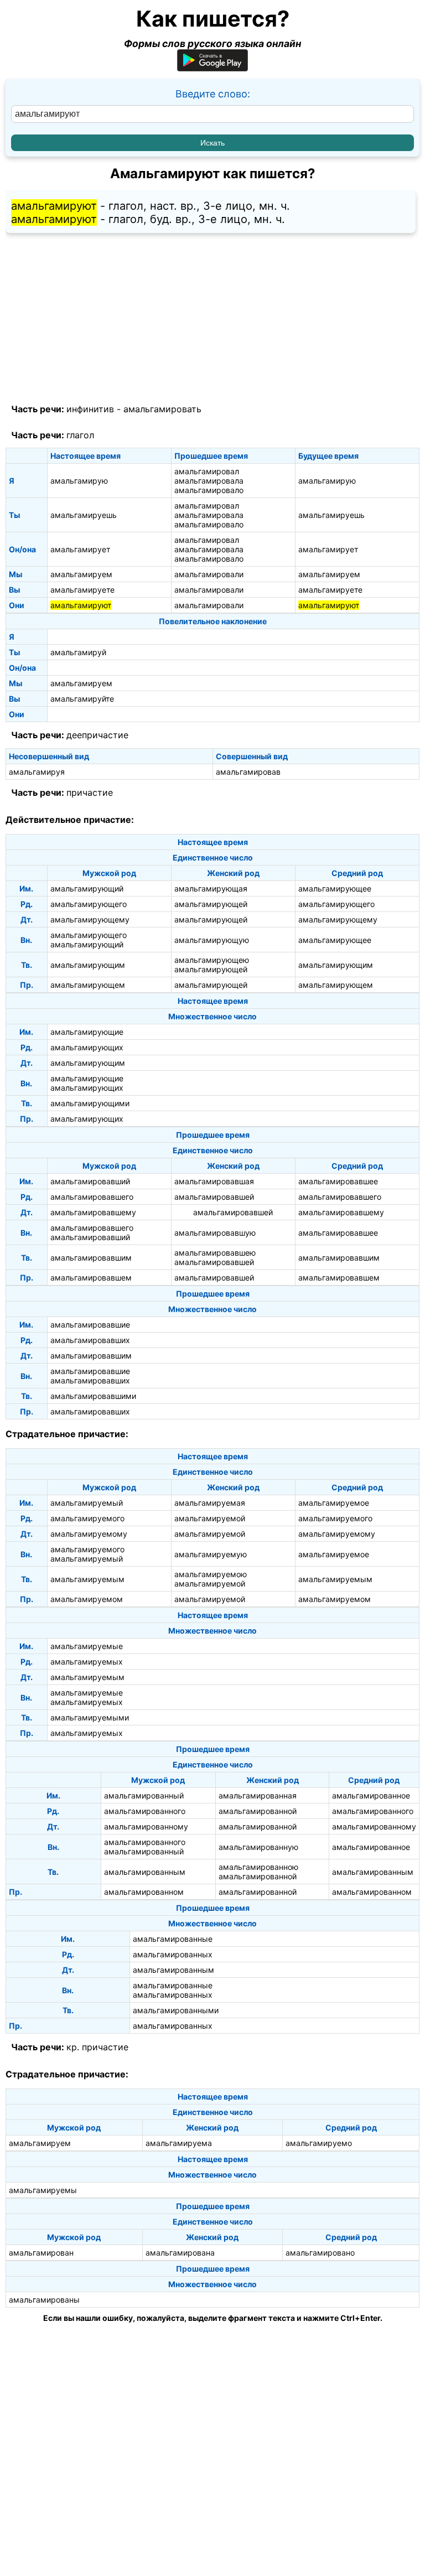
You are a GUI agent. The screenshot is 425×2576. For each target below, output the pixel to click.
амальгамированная (258, 1795)
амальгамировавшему (93, 1212)
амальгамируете (82, 590)
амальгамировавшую (215, 1233)
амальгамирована (180, 2253)
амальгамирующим (88, 965)
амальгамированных (173, 1954)
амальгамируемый (87, 1503)
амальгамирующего (89, 904)
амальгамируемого (87, 1518)
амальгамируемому (89, 1534)
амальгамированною (258, 1867)
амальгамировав (248, 772)
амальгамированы (44, 2300)
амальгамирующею (212, 960)
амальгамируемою (211, 1574)
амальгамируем (81, 574)
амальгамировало (209, 490)
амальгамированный (144, 1795)
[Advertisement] (212, 319)
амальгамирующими (90, 1103)
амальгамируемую (211, 1554)
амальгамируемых (87, 1662)
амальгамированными (176, 2010)
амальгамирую (79, 481)
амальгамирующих (87, 1047)
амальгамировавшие (90, 1325)
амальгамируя (37, 772)
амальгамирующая (211, 888)
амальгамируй (78, 652)
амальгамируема (179, 2143)
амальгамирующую (212, 940)
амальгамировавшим (91, 1258)
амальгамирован (41, 2253)
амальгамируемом (87, 1599)
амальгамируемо (319, 2143)
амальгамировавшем (91, 1277)
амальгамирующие (87, 1032)
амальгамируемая (210, 1503)
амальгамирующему (90, 919)
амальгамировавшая (214, 1181)
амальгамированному (146, 1826)
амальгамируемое (334, 1503)
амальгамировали (209, 574)
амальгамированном (144, 1892)
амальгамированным (145, 1872)
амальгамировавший (90, 1181)
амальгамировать (162, 409)
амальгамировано (320, 2253)
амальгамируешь (84, 515)
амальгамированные (173, 1939)
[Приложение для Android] (212, 68)
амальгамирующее (335, 888)
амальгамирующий (87, 888)
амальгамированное (371, 1795)
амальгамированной (258, 1811)
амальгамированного (145, 1811)
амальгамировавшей (214, 1197)
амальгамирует (80, 549)
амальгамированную (258, 1847)
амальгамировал (207, 471)
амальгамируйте (82, 699)
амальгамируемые (87, 1646)
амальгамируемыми (90, 1717)
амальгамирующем (88, 985)
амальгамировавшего (92, 1197)
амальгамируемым (87, 1579)
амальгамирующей (211, 904)
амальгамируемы (43, 2190)
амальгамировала (209, 481)
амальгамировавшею (215, 1253)
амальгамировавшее (338, 1181)
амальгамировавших (90, 1340)
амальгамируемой (210, 1518)
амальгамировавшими (93, 1396)
